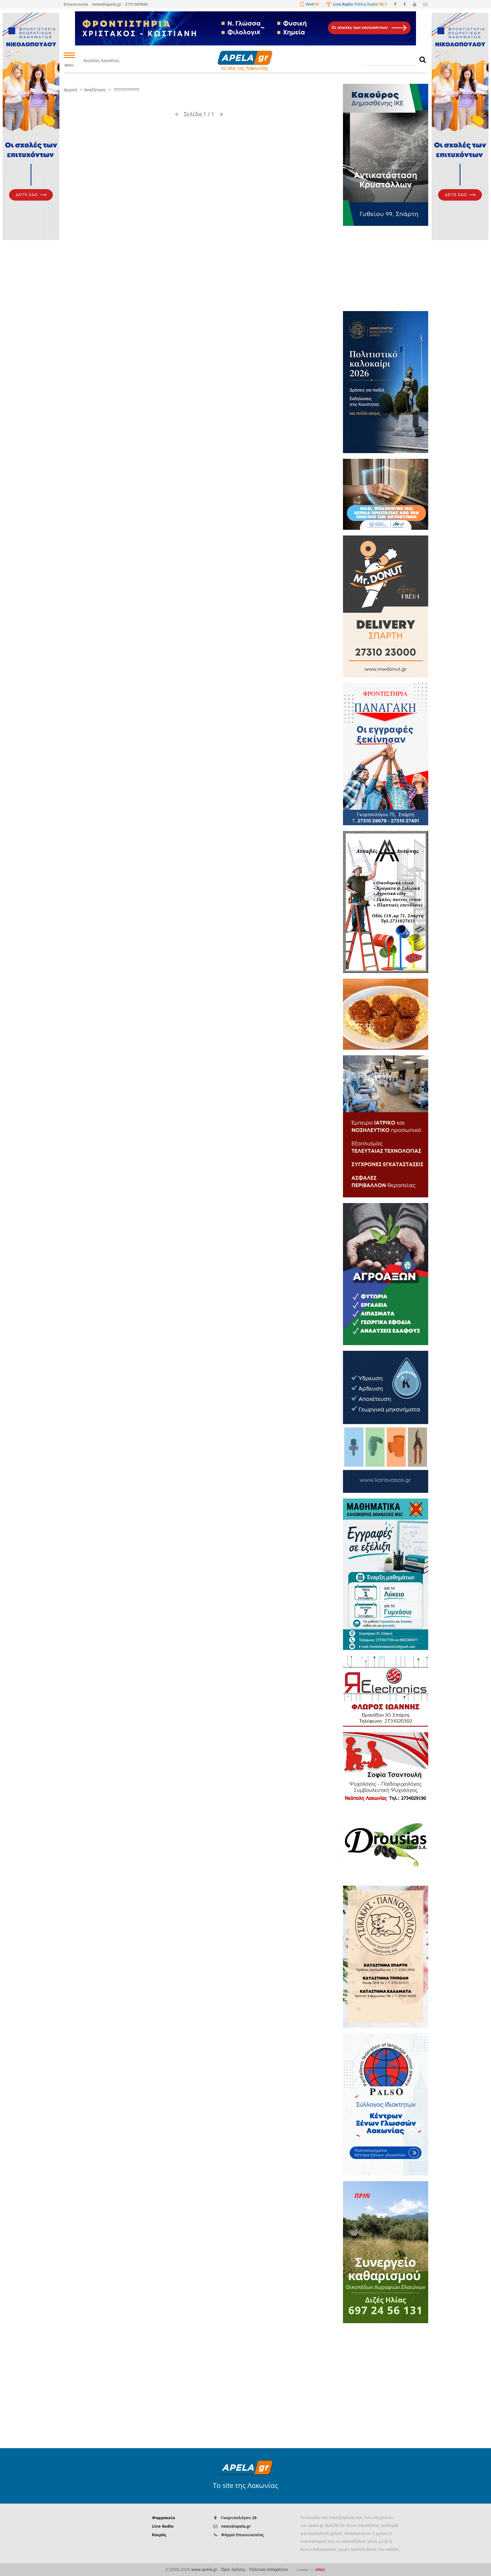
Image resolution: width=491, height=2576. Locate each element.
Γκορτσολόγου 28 (239, 2518)
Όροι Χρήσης (233, 2569)
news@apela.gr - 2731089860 (120, 4)
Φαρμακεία (164, 2518)
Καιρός (159, 2535)
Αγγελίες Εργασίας (101, 60)
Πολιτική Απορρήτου (269, 2569)
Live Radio (163, 2526)
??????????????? (126, 90)
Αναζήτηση (95, 90)
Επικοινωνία (76, 4)
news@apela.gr (236, 2526)
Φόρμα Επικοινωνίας (242, 2535)
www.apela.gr (204, 2569)
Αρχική (70, 90)
